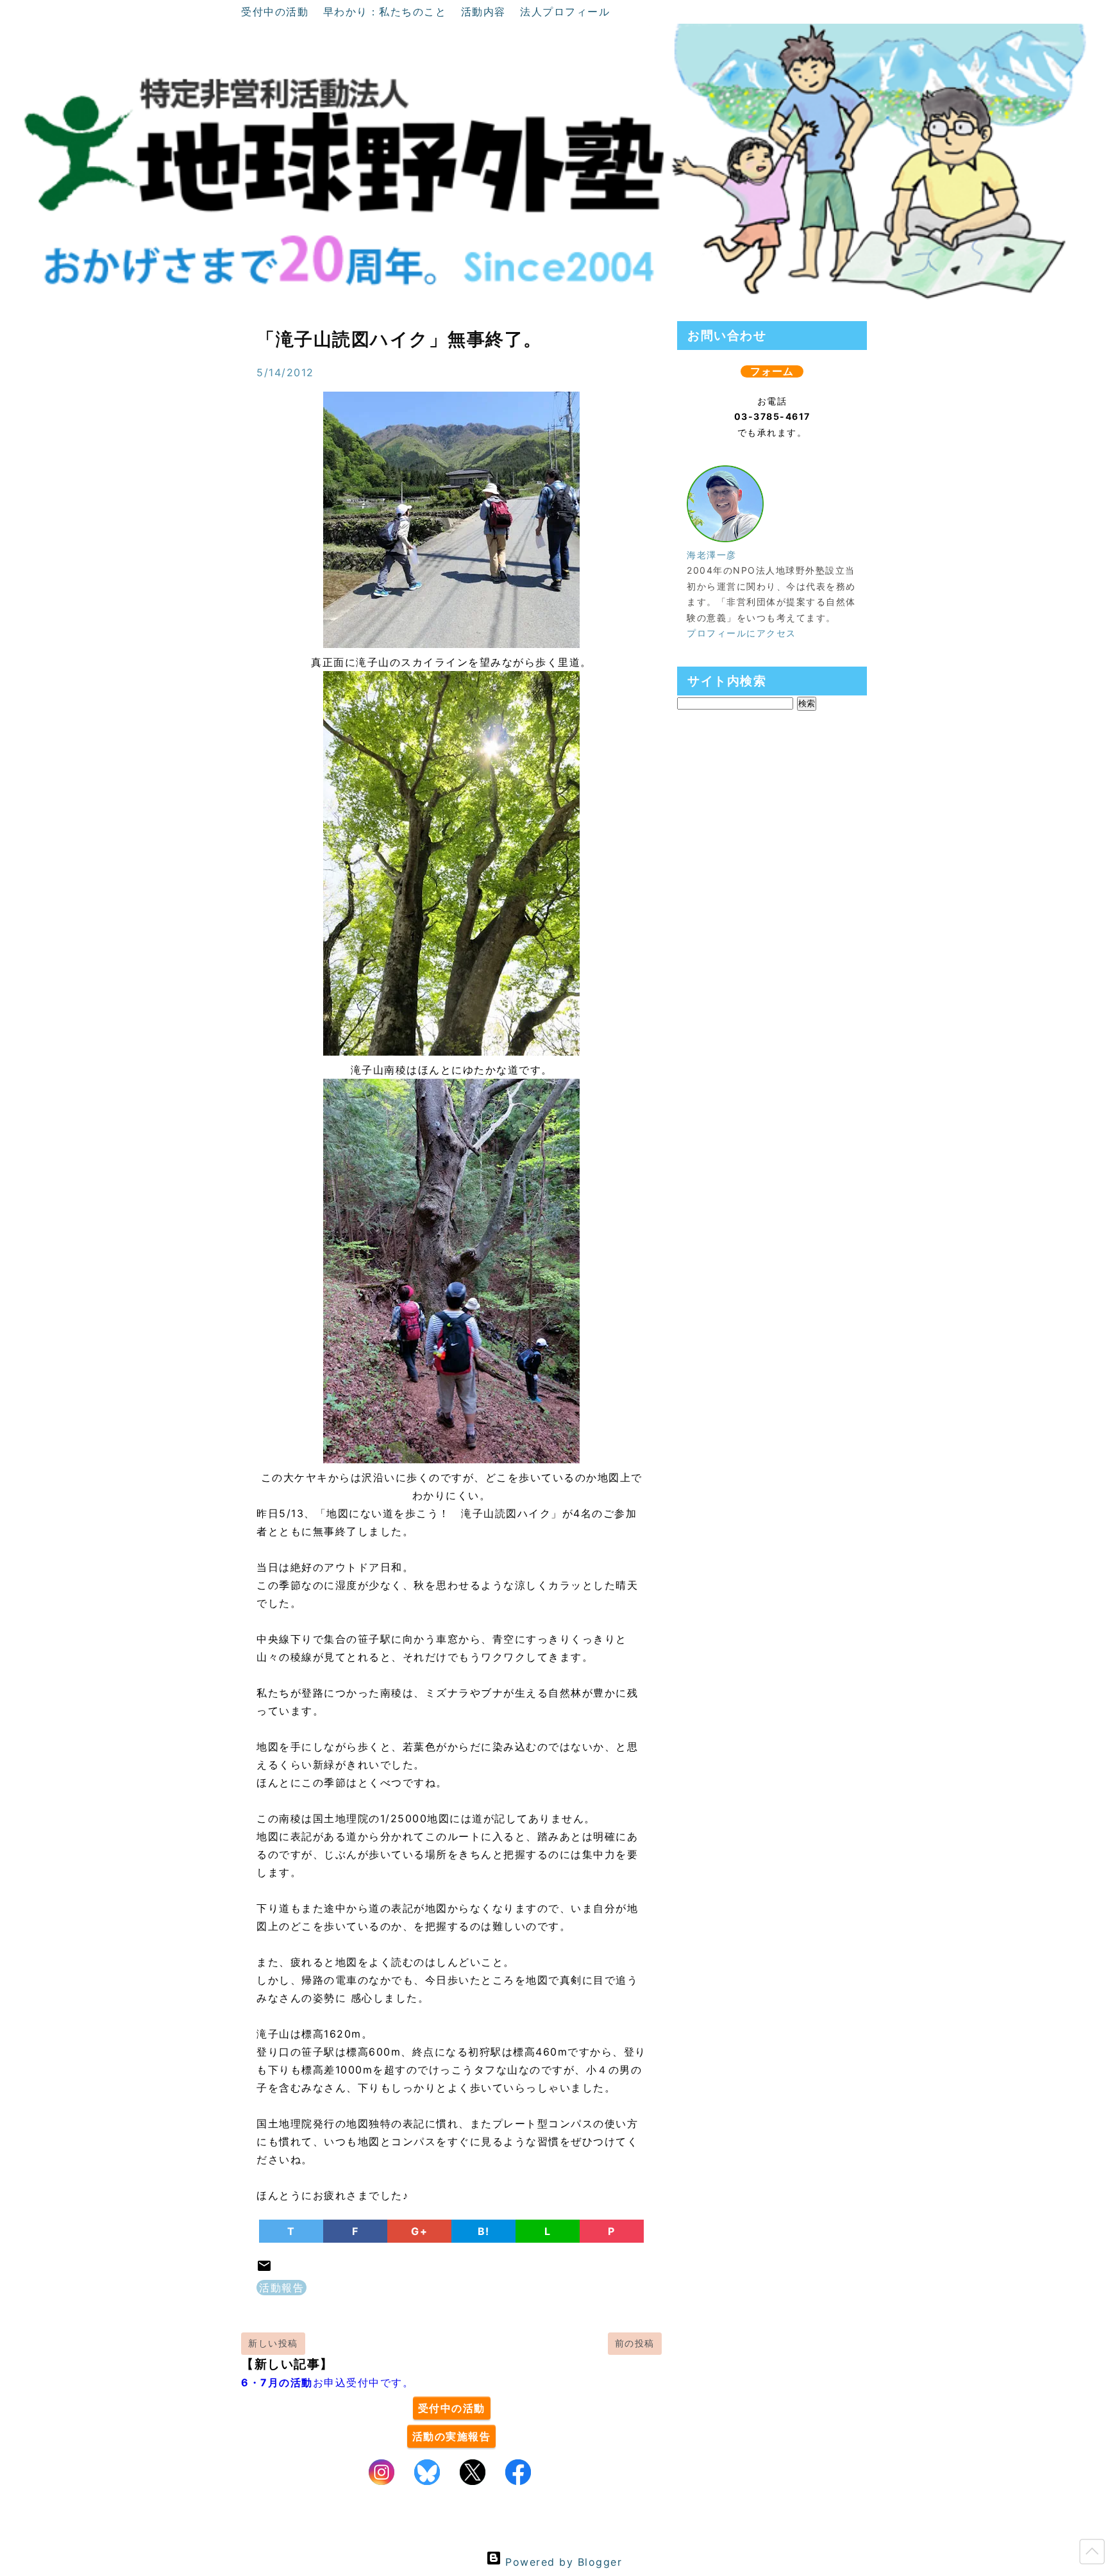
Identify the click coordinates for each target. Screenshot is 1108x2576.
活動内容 (486, 12)
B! (484, 2231)
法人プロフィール (565, 12)
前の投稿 (635, 2343)
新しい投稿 (273, 2343)
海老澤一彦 (712, 555)
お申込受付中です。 (327, 2382)
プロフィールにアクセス (742, 633)
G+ (419, 2231)
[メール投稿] (264, 2270)
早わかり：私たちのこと (387, 12)
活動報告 (281, 2288)
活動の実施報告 (452, 2436)
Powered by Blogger (562, 2562)
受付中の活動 (277, 12)
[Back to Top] (1092, 2554)
